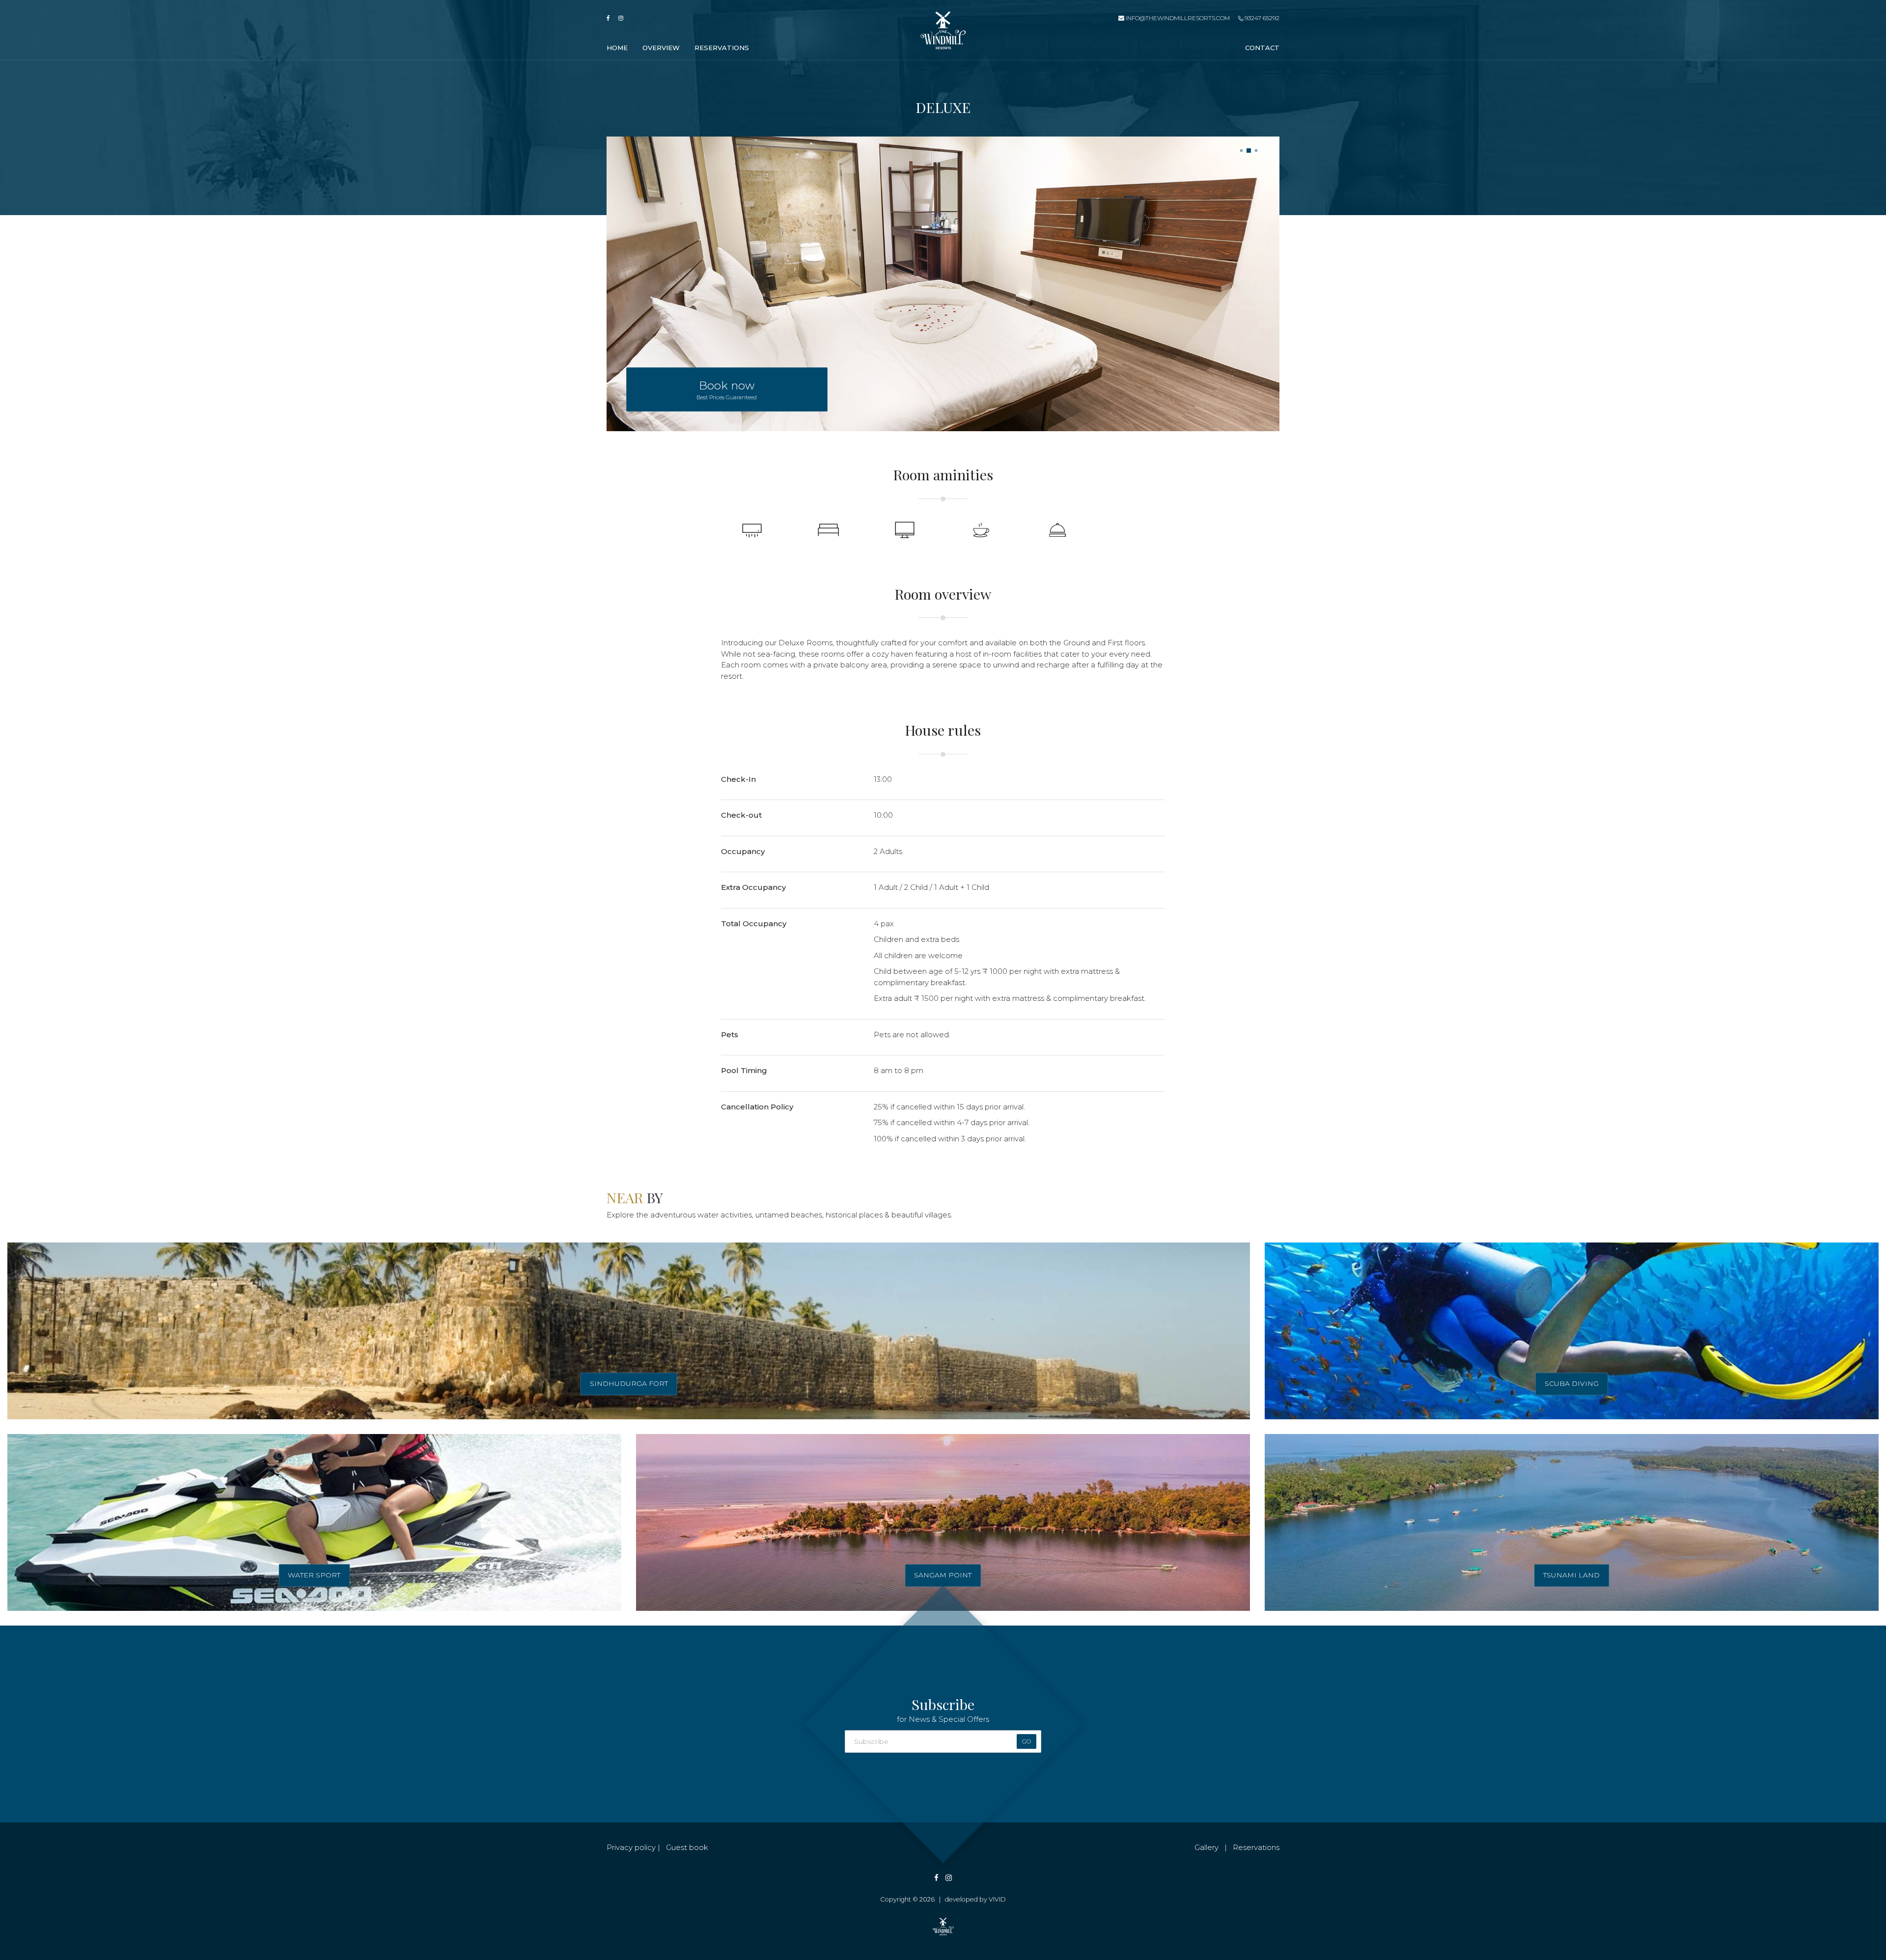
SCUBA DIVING (1572, 1383)
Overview (661, 48)
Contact (1262, 48)
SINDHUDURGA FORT (629, 1383)
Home (617, 48)
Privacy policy (631, 1847)
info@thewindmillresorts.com (1178, 18)
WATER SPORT (314, 1575)
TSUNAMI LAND (1571, 1575)
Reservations (722, 48)
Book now (727, 390)
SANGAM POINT (943, 1575)
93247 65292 (1261, 18)
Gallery (1206, 1847)
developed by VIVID (975, 1899)
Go (1026, 1741)
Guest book (687, 1847)
